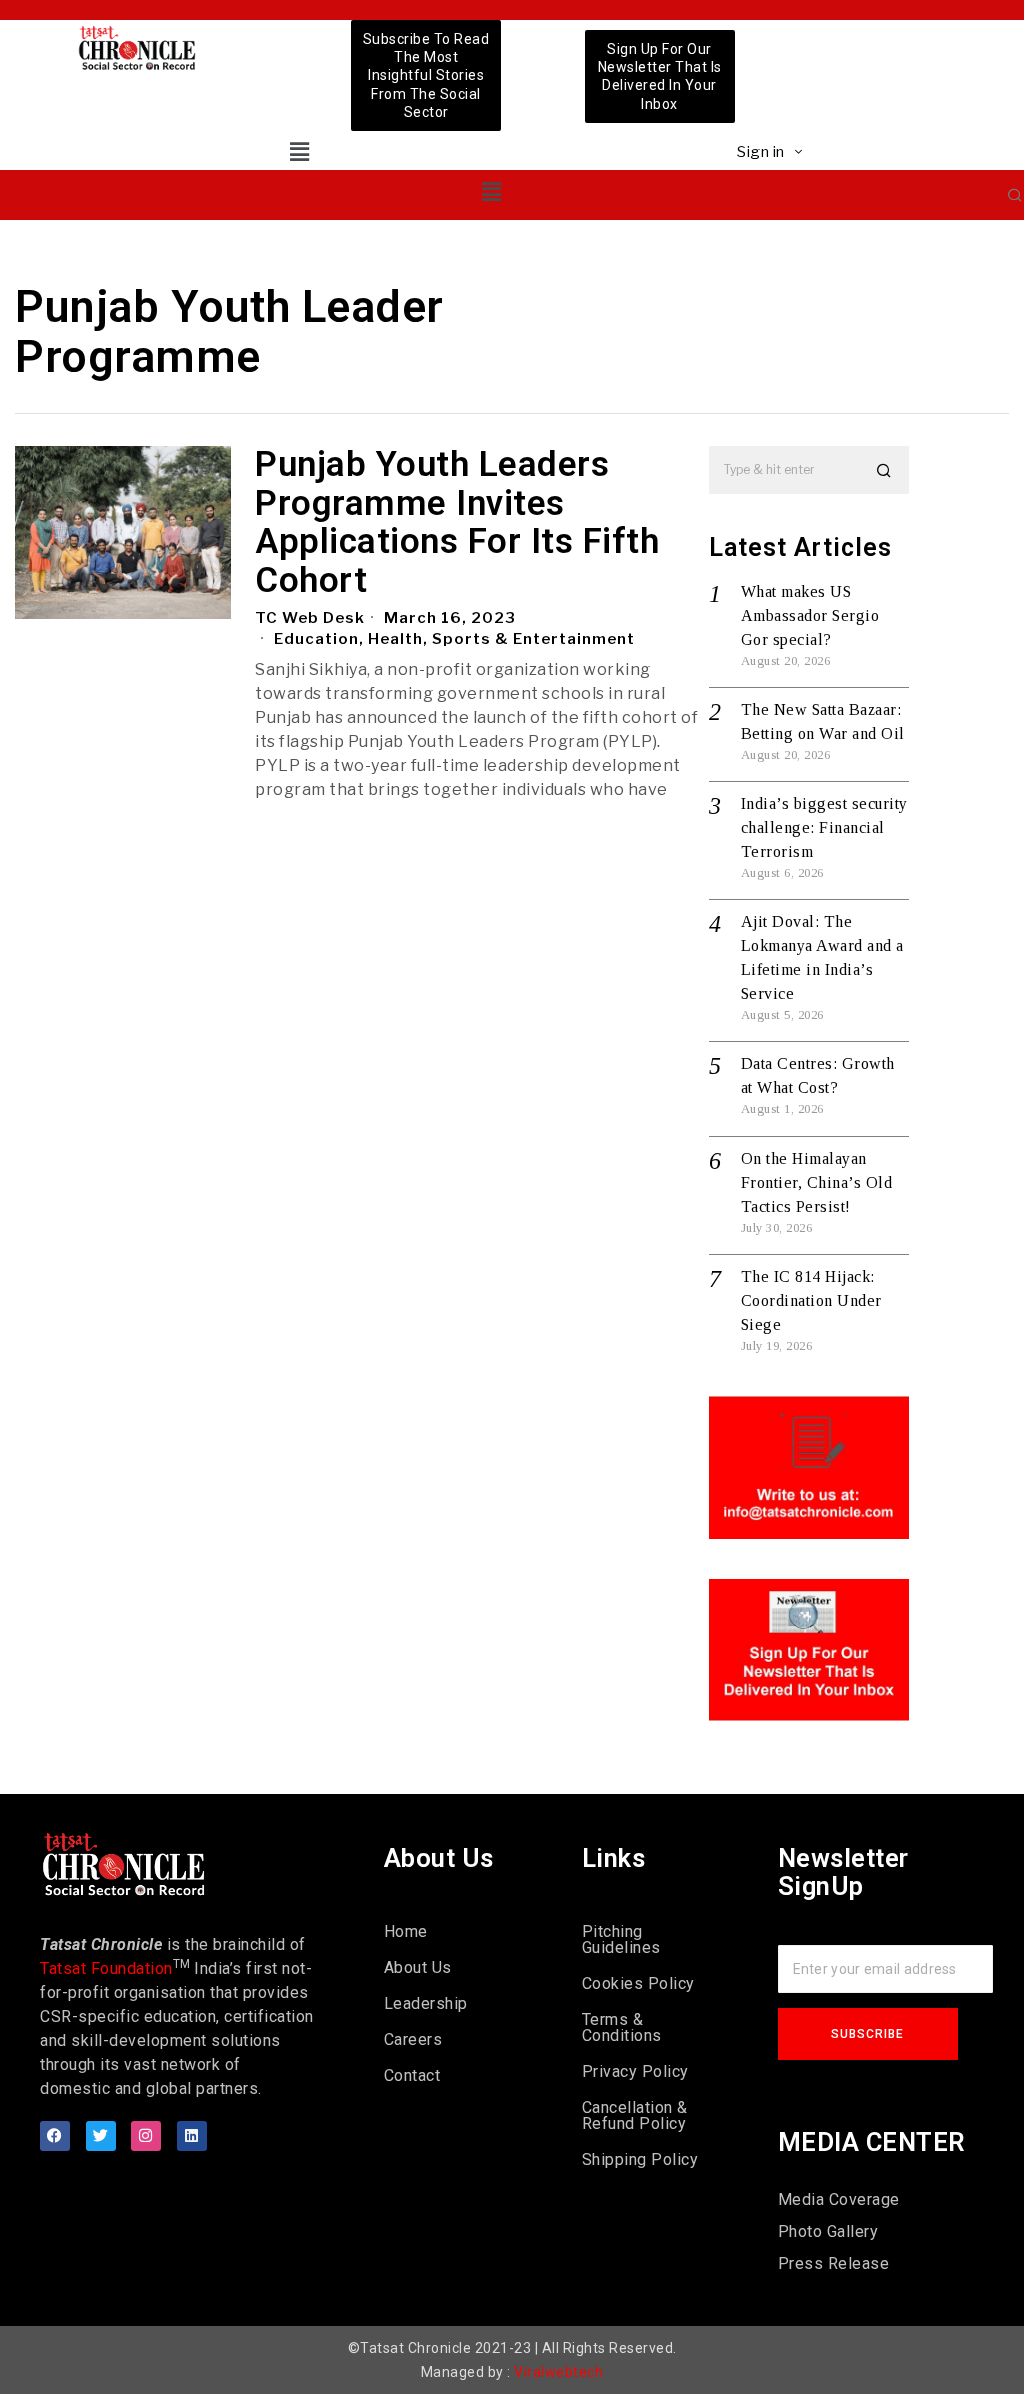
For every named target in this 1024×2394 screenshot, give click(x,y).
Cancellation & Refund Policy (635, 2115)
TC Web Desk (310, 618)
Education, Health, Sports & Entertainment (454, 639)
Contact (412, 2075)
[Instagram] (146, 2136)
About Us (418, 1967)
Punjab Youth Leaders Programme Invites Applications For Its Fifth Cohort (457, 523)
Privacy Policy (635, 2071)
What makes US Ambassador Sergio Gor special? (810, 615)
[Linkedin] (192, 2136)
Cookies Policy (638, 1983)
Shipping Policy (640, 2159)
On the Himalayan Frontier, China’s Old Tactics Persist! (817, 1182)
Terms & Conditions (622, 2027)
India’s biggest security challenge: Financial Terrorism (824, 827)
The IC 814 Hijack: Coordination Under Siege (811, 1300)
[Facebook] (55, 2136)
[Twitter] (101, 2136)
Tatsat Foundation (106, 1968)
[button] (299, 151)
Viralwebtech (558, 2372)
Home (406, 1931)
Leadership (426, 2003)
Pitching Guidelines (621, 1939)
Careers (413, 2039)
